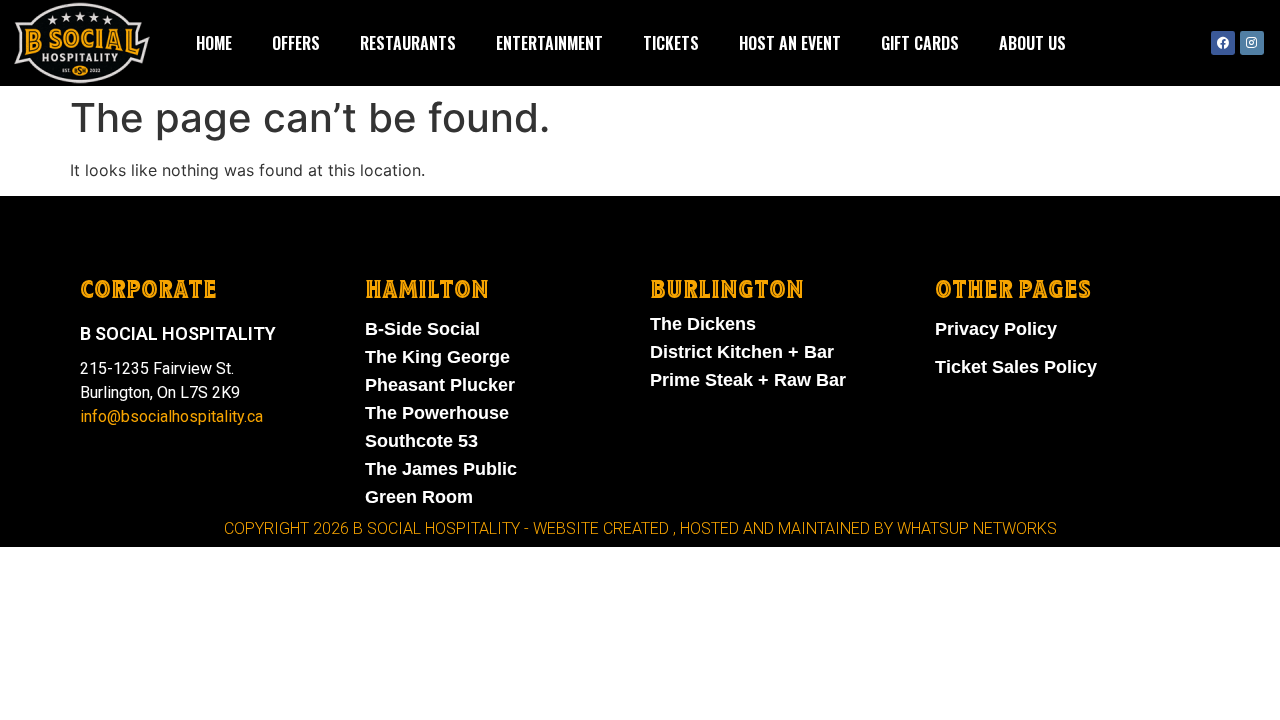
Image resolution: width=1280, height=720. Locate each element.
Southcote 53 (421, 441)
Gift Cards (920, 43)
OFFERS (296, 43)
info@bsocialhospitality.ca (171, 416)
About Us (1032, 43)
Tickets (671, 43)
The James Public (441, 469)
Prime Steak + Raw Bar (748, 380)
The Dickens (703, 324)
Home (214, 43)
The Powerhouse (437, 413)
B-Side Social (422, 329)
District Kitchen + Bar (742, 352)
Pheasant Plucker (440, 385)
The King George (437, 357)
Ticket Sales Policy (1016, 367)
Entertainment (549, 43)
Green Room (419, 497)
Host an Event (790, 43)
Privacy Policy (996, 329)
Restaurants (408, 43)
